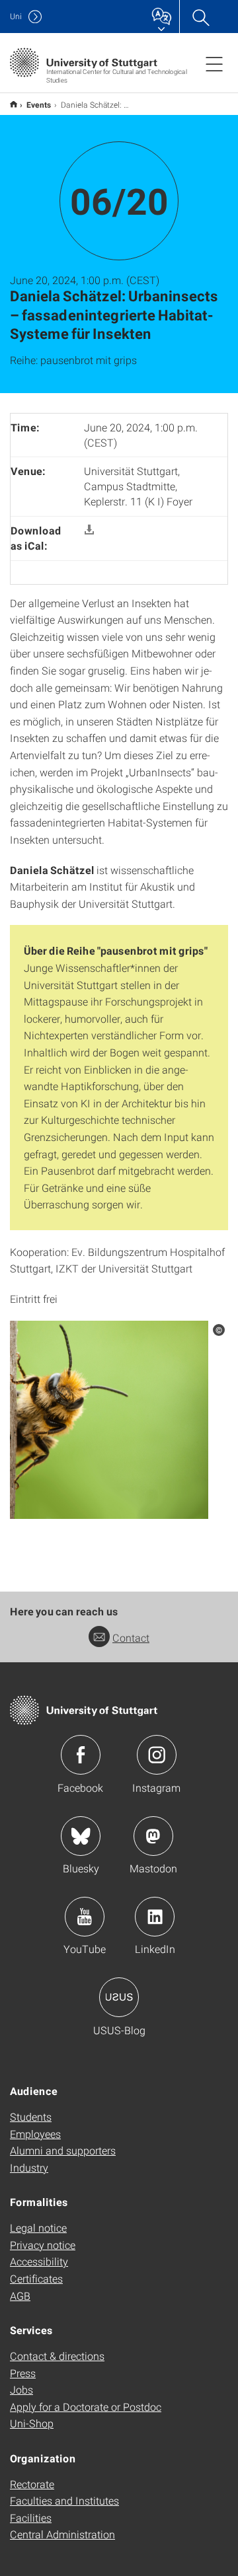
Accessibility (39, 2261)
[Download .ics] (89, 530)
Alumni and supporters (63, 2150)
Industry (29, 2167)
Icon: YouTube (85, 1917)
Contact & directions (57, 2356)
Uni (16, 16)
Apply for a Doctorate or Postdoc (86, 2407)
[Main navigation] (214, 63)
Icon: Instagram (157, 1755)
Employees (35, 2134)
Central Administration (62, 2534)
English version (14, 104)
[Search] (200, 17)
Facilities (31, 2518)
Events (39, 104)
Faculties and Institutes (64, 2500)
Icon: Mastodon (153, 1836)
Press (23, 2373)
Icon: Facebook (81, 1755)
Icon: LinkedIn (155, 1917)
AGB (20, 2296)
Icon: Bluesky (81, 1836)
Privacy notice (43, 2245)
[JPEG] (109, 1418)
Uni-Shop (32, 2423)
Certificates (36, 2278)
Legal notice (38, 2227)
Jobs (21, 2389)
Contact (131, 1638)
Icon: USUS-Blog (119, 1997)
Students (31, 2116)
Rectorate (32, 2484)
